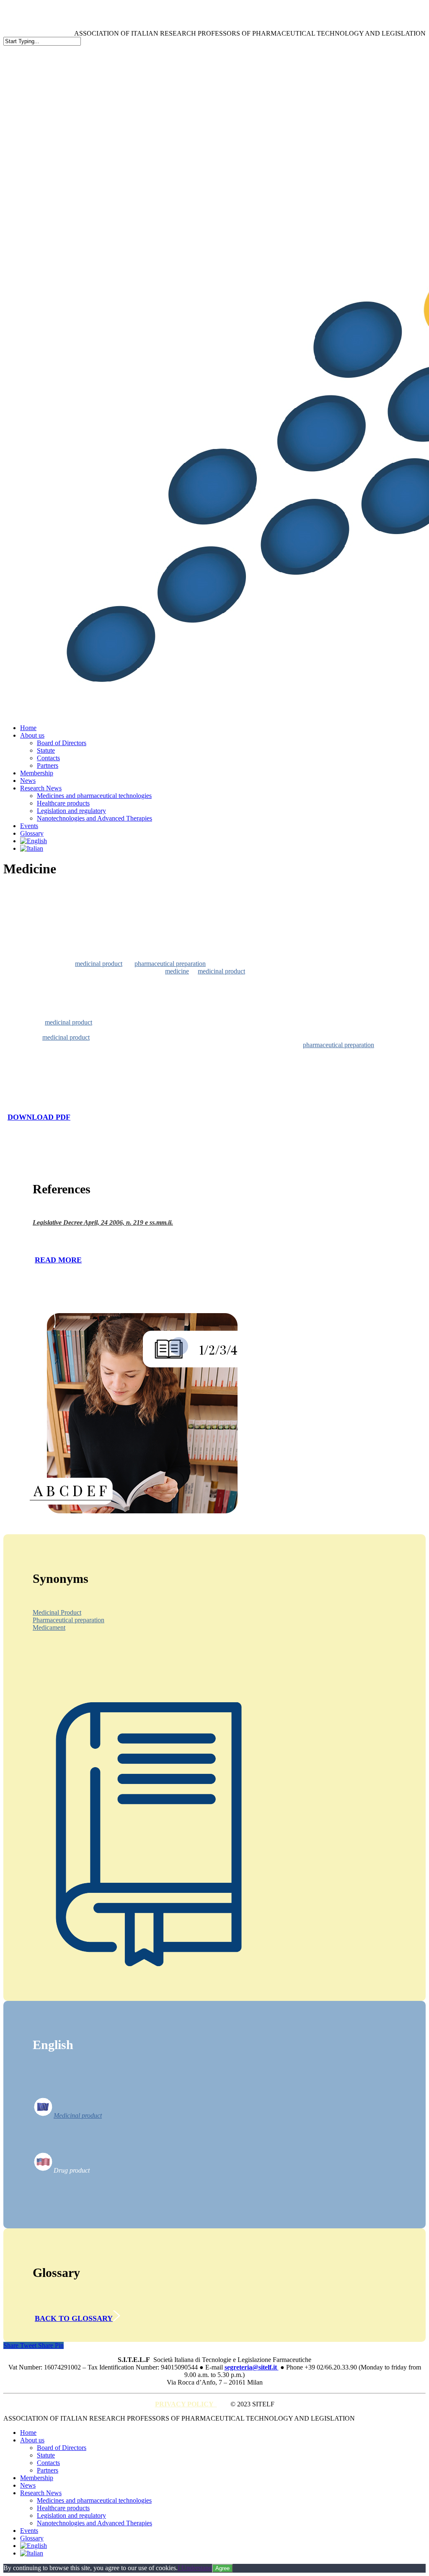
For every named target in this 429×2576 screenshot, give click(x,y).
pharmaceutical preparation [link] (170, 964)
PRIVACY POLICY (186, 2404)
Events (29, 2531)
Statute (46, 2455)
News (28, 2485)
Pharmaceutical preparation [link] (68, 1620)
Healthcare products (63, 2508)
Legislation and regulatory (71, 2515)
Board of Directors (62, 2448)
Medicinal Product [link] (57, 1612)
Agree (222, 2568)
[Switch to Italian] (32, 848)
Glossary (32, 2538)
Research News (41, 2493)
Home (28, 2433)
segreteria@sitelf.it (252, 2367)
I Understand (195, 2568)
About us (32, 2440)
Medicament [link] (49, 1627)
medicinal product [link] (99, 964)
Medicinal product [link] (78, 2115)
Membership (37, 2478)
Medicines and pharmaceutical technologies (94, 2500)
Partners (48, 2470)
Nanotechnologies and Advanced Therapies (94, 2523)
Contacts (48, 2463)
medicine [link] (177, 971)
